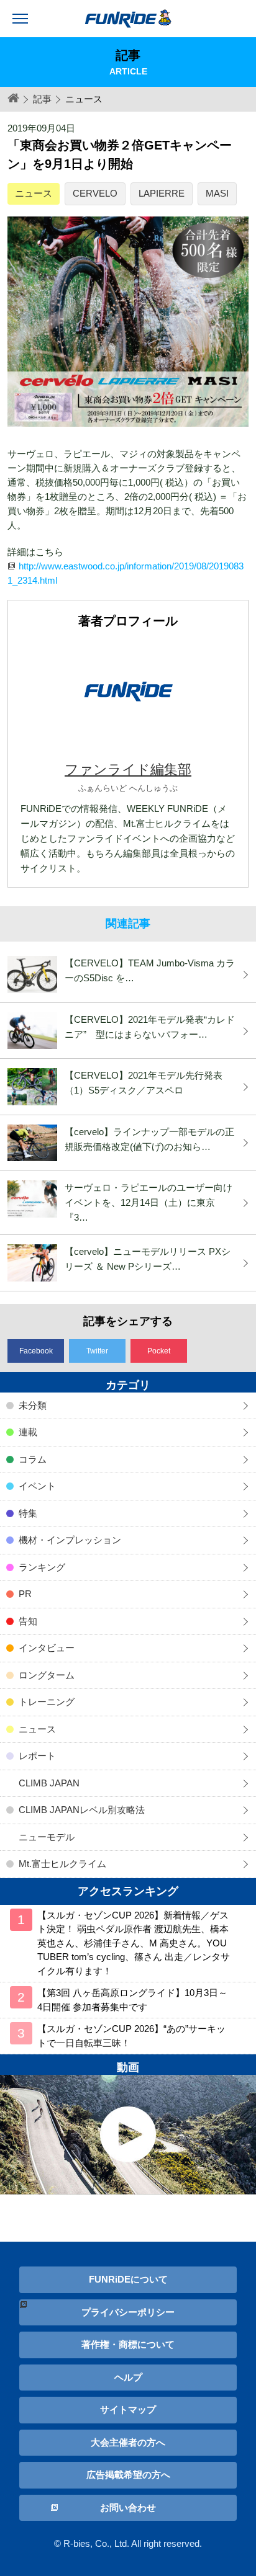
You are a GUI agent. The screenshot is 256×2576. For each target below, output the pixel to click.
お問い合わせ (128, 2507)
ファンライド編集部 (128, 769)
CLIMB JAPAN (49, 1783)
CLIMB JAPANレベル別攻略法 (82, 1810)
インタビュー (47, 1648)
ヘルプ (128, 2377)
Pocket (159, 1351)
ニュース (34, 193)
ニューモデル (47, 1837)
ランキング (42, 1567)
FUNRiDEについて (128, 2279)
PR (25, 1594)
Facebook (36, 1351)
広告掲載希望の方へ (128, 2475)
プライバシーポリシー (128, 2312)
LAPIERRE (162, 193)
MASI (217, 193)
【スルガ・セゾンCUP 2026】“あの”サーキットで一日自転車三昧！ (131, 2036)
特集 (28, 1513)
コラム (33, 1459)
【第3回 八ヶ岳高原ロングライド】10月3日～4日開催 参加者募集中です (132, 2000)
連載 (28, 1432)
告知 (28, 1621)
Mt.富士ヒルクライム (62, 1864)
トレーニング (47, 1702)
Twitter (97, 1351)
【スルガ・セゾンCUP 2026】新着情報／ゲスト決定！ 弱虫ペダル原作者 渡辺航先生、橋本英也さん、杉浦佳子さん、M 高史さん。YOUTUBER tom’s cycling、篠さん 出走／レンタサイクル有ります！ (134, 1943)
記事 (42, 99)
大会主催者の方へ (128, 2442)
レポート (37, 1756)
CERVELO (95, 193)
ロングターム (47, 1675)
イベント (37, 1486)
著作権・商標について (128, 2344)
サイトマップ (128, 2409)
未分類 (33, 1405)
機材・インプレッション (70, 1540)
